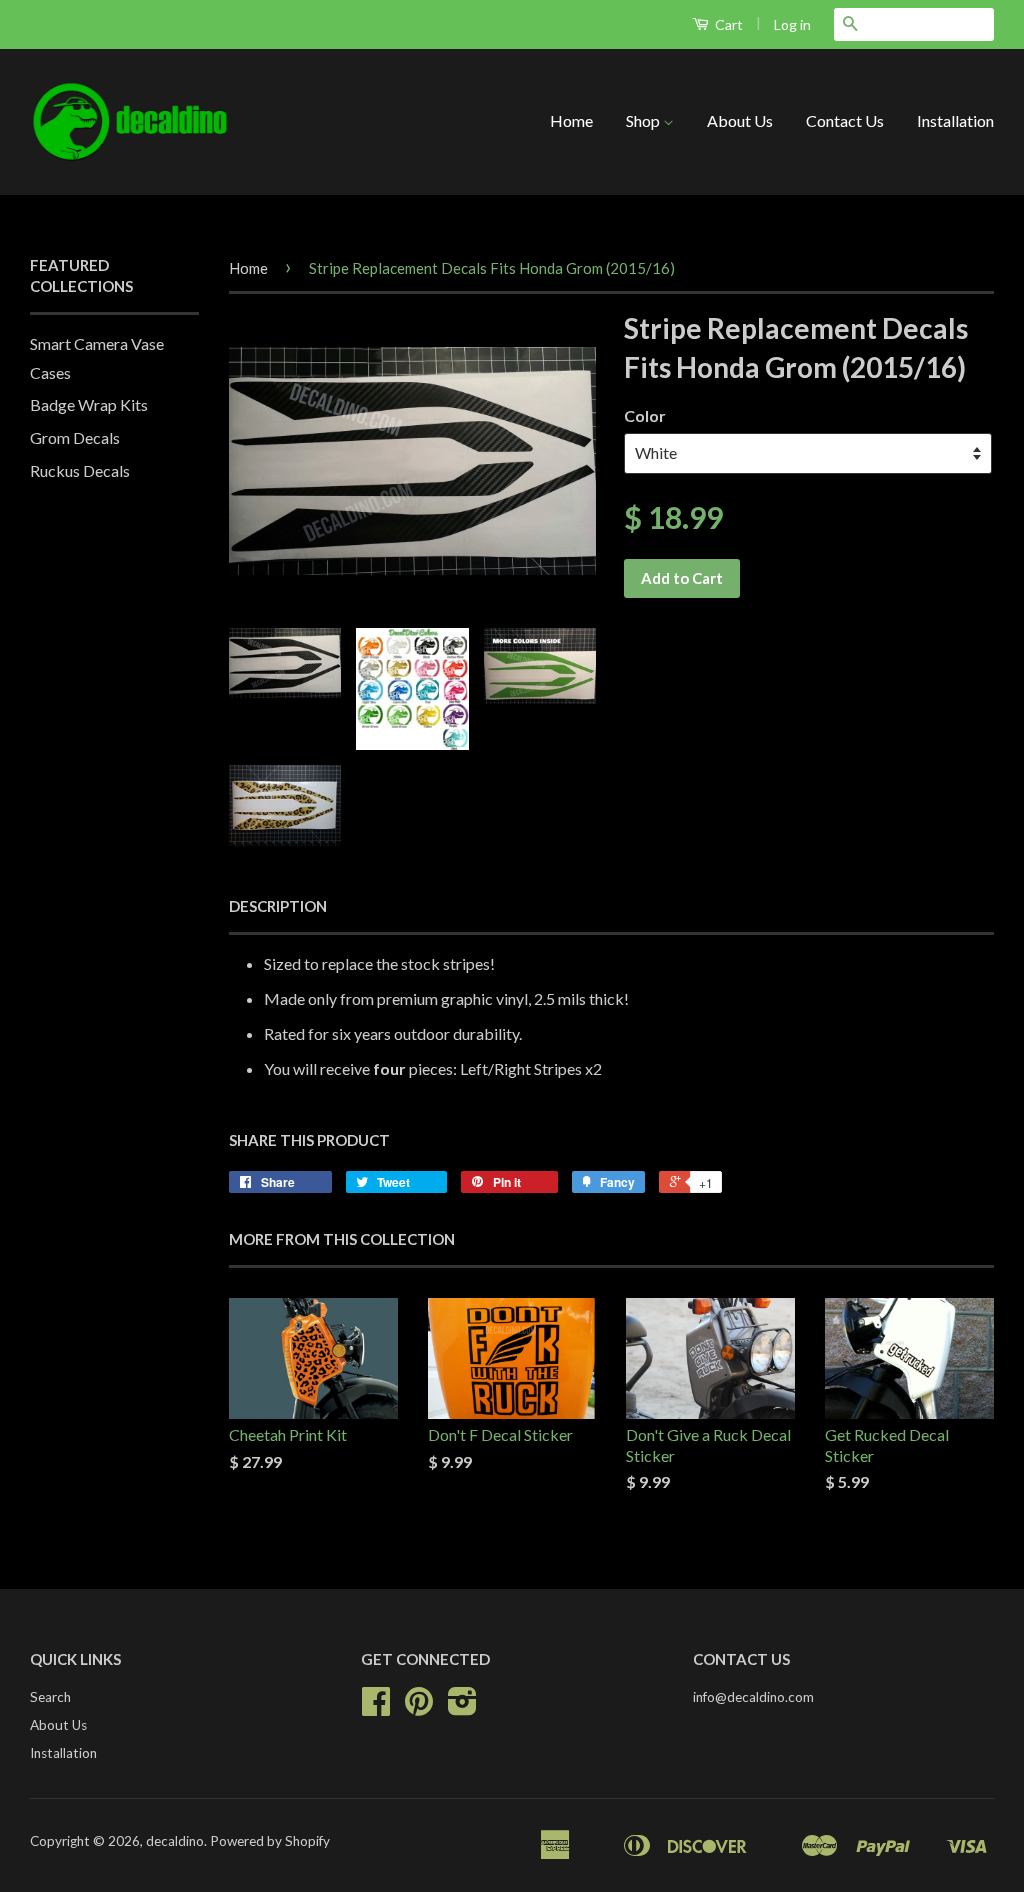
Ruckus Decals (80, 470)
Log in (792, 24)
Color (645, 415)
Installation (955, 120)
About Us (740, 120)
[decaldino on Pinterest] (419, 1708)
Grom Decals (75, 437)
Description (278, 906)
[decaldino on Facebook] (376, 1708)
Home (571, 120)
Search (50, 1697)
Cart (727, 24)
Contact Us (845, 120)
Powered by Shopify (270, 1841)
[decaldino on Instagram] (462, 1708)
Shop (644, 120)
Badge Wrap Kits (89, 404)
